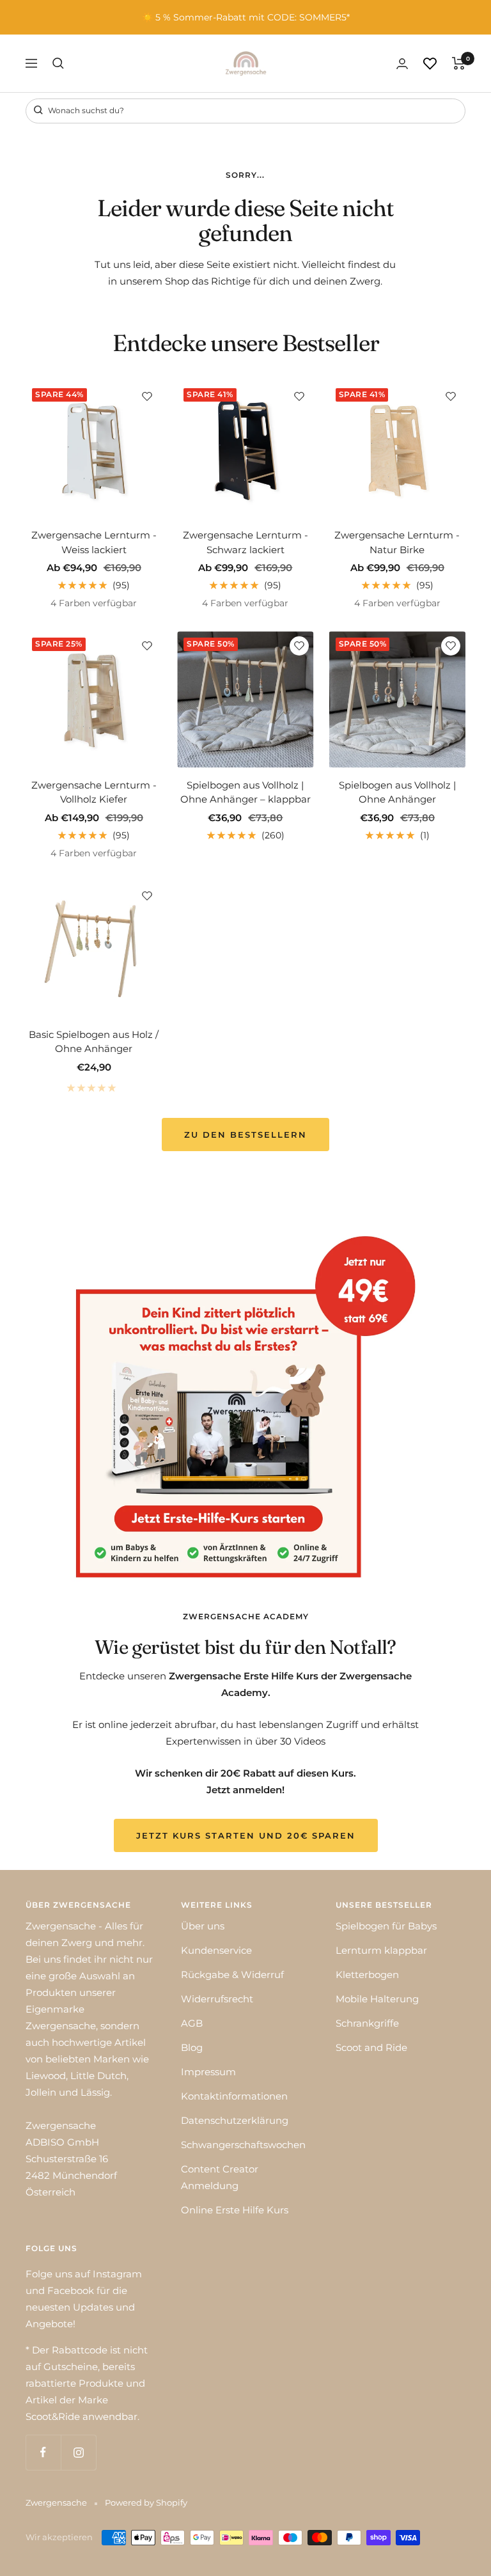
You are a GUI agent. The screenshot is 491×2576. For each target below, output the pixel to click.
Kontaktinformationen (234, 2096)
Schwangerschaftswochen (243, 2145)
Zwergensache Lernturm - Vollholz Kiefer (94, 792)
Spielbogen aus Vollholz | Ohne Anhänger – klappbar (245, 792)
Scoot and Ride (371, 2047)
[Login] (402, 64)
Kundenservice (216, 1950)
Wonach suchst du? (85, 110)
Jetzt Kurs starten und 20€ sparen (246, 1835)
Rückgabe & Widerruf (232, 1975)
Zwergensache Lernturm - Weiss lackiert (94, 542)
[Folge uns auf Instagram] (78, 2452)
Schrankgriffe (367, 2023)
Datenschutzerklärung (235, 2120)
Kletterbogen (367, 1975)
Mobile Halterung (377, 1999)
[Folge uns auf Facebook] (43, 2452)
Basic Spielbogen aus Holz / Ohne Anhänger (94, 1042)
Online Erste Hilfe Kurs (235, 2210)
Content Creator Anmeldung (220, 2177)
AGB (192, 2023)
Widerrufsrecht (217, 1999)
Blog (192, 2047)
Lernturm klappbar (381, 1950)
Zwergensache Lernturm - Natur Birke (397, 542)
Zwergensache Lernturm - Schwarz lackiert (245, 542)
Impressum (208, 2072)
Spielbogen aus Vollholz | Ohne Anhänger (397, 792)
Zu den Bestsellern (245, 1135)
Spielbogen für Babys (386, 1926)
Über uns (203, 1926)
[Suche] (58, 63)
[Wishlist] (430, 64)
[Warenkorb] (459, 63)
